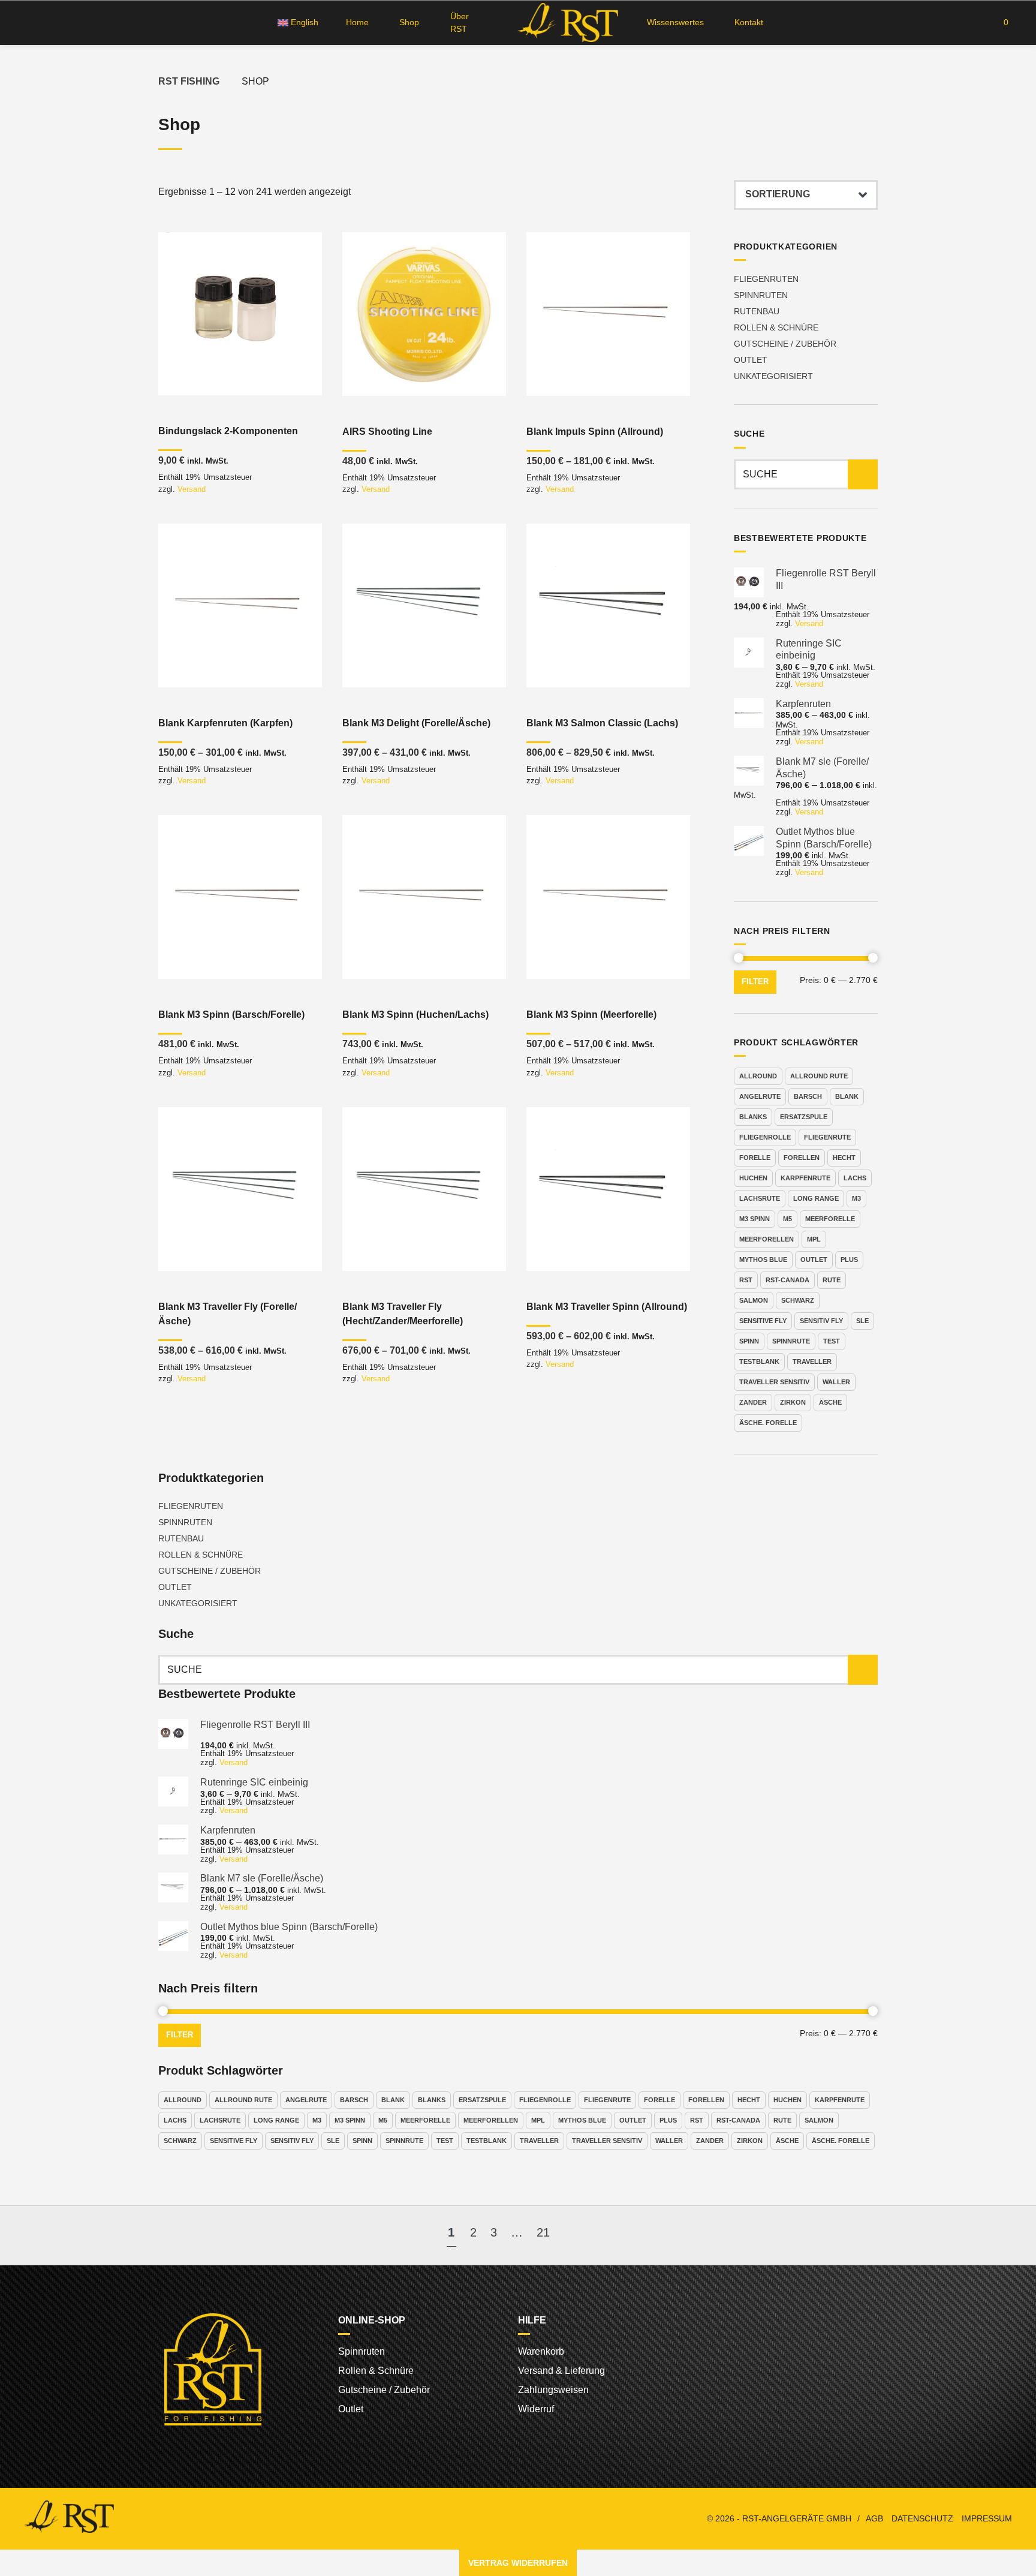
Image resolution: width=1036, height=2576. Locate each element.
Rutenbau (757, 311)
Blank (847, 1096)
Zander (753, 1402)
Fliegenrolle (765, 1137)
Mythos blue (763, 1260)
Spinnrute (791, 1341)
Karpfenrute (805, 1178)
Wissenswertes (675, 22)
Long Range (816, 1198)
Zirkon (793, 1402)
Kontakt (749, 22)
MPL (814, 1239)
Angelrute (760, 1096)
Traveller (812, 1361)
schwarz (798, 1300)
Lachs (855, 1178)
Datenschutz (922, 2519)
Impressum (987, 2519)
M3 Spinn (755, 1219)
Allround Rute (819, 1076)
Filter (755, 982)
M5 (787, 1219)
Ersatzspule (804, 1117)
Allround (758, 1076)
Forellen (802, 1158)
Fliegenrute (827, 1137)
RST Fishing (189, 81)
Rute (832, 1280)
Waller (836, 1382)
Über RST (460, 22)
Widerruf (536, 2409)
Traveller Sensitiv (774, 1382)
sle (862, 1321)
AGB (874, 2519)
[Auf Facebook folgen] (27, 23)
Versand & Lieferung (561, 2371)
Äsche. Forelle (768, 1423)
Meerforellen (767, 1239)
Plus (849, 1260)
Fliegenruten (766, 279)
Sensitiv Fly (821, 1321)
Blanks (753, 1117)
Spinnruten (761, 295)
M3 (856, 1198)
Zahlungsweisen (553, 2390)
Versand (192, 489)
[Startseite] (566, 22)
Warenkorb (541, 2351)
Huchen (753, 1178)
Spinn (749, 1341)
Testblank (759, 1361)
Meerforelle (830, 1219)
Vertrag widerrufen (518, 2563)
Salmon (754, 1300)
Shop (409, 22)
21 (543, 2232)
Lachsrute (760, 1198)
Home (357, 22)
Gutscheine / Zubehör (785, 344)
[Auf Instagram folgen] (49, 23)
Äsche (830, 1402)
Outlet (751, 360)
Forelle (755, 1158)
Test (832, 1341)
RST (746, 1280)
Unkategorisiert (773, 376)
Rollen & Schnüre (776, 327)
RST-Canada (787, 1280)
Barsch (808, 1096)
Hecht (844, 1158)
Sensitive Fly (763, 1321)
